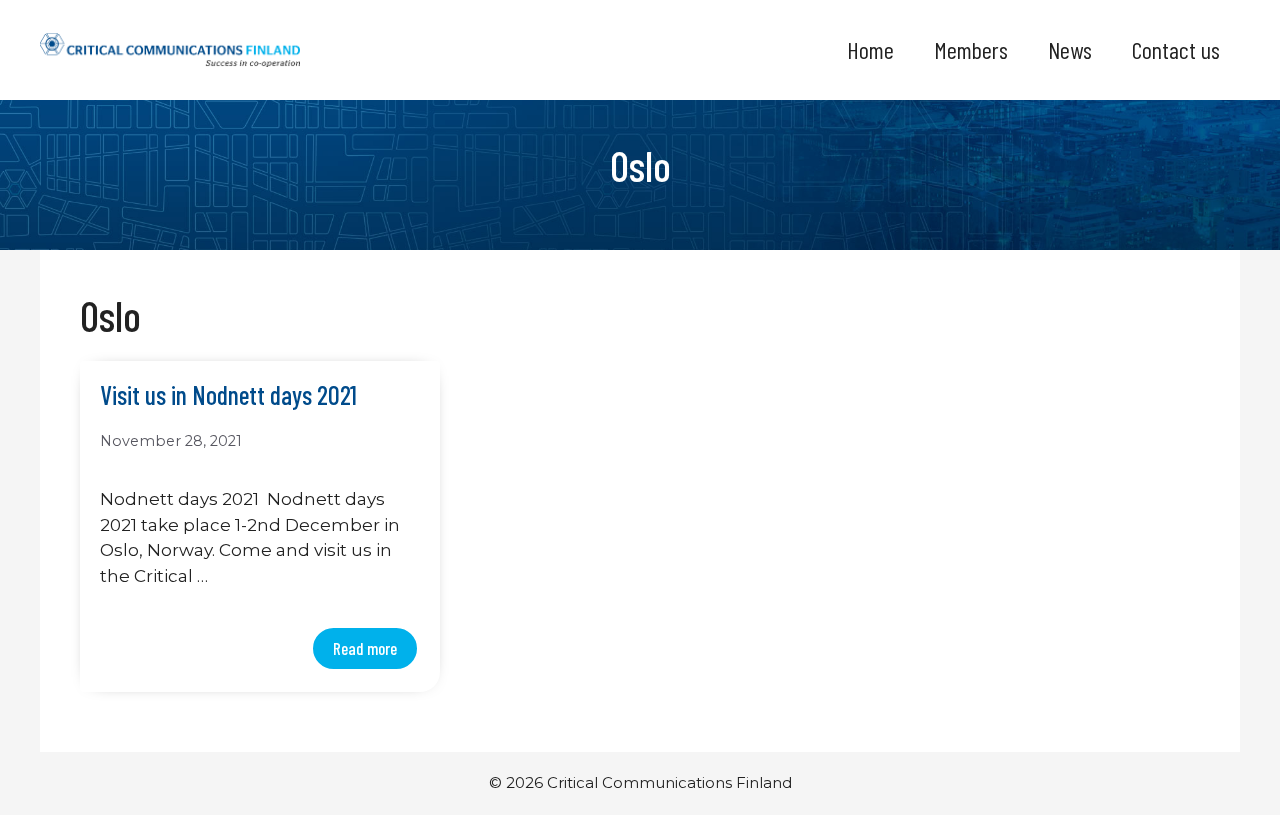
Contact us (1176, 49)
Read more (365, 648)
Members (971, 49)
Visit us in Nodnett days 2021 (228, 395)
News (1070, 49)
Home (870, 49)
